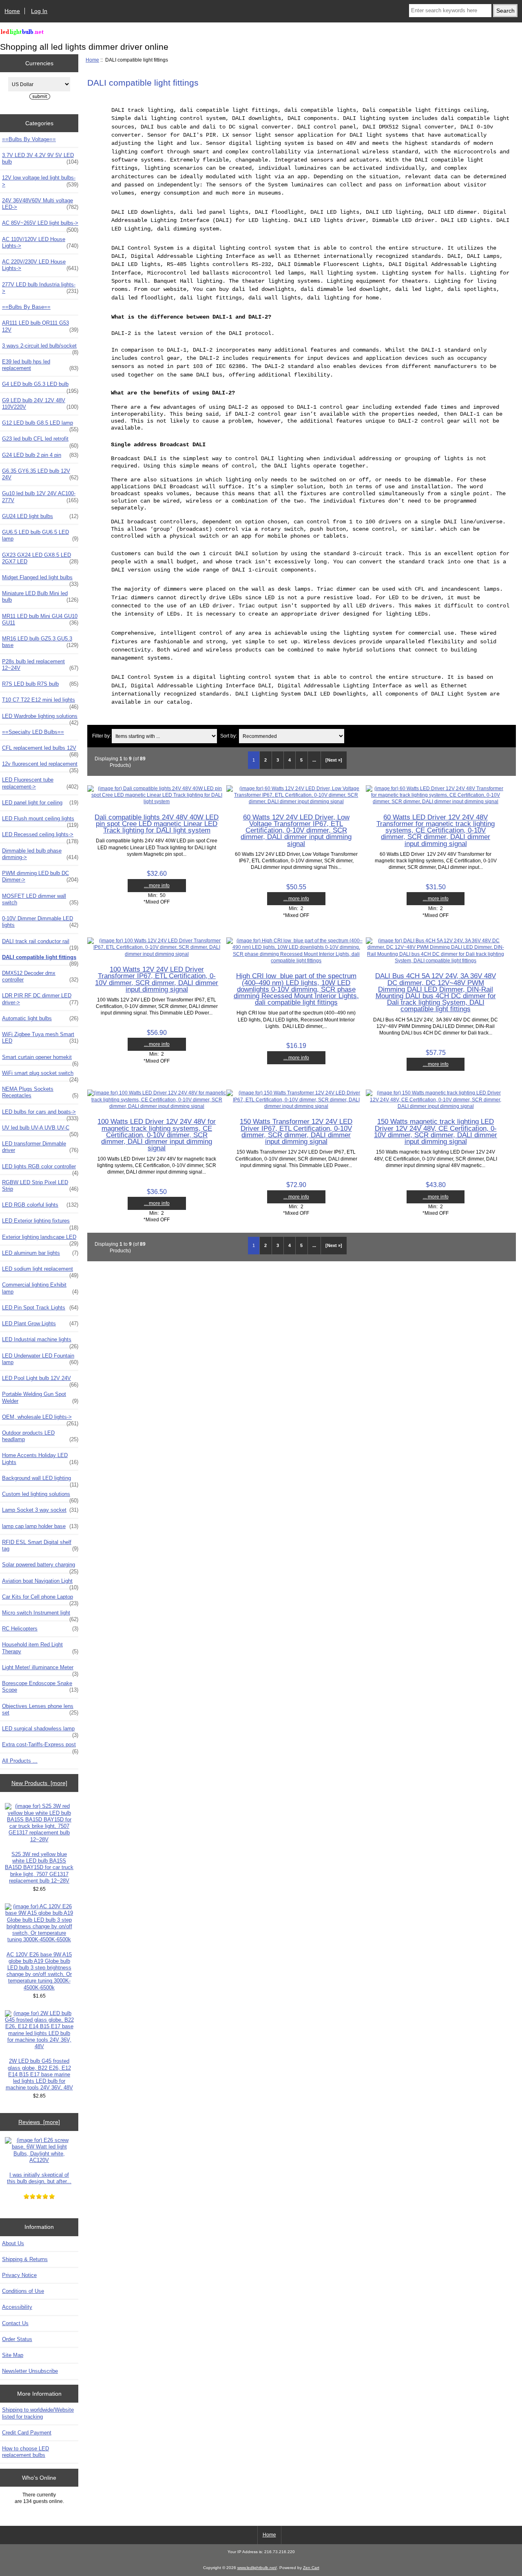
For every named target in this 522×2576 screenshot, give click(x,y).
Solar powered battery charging (40, 1567)
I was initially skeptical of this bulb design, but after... (39, 2178)
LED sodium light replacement (40, 1271)
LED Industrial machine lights (40, 1342)
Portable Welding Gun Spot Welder (40, 1397)
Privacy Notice (19, 2275)
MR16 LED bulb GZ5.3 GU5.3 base (40, 642)
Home (12, 11)
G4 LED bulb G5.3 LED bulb (40, 386)
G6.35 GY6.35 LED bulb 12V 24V (40, 474)
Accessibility (17, 2307)
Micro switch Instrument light (40, 1615)
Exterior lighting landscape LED (40, 1239)
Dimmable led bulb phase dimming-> (40, 854)
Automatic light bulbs (40, 1018)
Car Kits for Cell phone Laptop (40, 1599)
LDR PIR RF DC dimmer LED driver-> (40, 999)
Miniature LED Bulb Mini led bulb (40, 597)
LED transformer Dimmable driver (40, 1147)
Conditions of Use (23, 2291)
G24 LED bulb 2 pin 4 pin (40, 455)
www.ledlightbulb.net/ (257, 2568)
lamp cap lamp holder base (40, 1526)
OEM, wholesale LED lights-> (40, 1419)
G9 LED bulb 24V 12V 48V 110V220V (40, 404)
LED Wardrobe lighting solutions (40, 718)
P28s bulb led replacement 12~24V (40, 665)
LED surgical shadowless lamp (40, 1731)
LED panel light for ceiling (40, 803)
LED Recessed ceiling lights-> (40, 837)
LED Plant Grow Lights (40, 1323)
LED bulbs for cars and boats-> (40, 1114)
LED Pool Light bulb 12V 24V (40, 1380)
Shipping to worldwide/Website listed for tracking (38, 2413)
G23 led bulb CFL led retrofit (40, 441)
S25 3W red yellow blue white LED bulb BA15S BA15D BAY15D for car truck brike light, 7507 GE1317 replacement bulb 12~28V (39, 1867)
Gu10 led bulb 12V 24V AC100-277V (40, 497)
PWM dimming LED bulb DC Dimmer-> (40, 876)
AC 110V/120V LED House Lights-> (40, 243)
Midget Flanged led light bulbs (40, 580)
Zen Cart (311, 2568)
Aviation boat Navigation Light (40, 1583)
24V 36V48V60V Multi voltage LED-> (40, 204)
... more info (157, 885)
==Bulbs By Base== (26, 307)
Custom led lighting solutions (40, 1496)
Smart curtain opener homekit (40, 1059)
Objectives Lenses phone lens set (40, 1709)
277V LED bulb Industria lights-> (40, 288)
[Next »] (334, 760)
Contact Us (15, 2323)
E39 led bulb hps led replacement (40, 365)
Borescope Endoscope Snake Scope (40, 1687)
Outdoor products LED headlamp (40, 1436)
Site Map (13, 2355)
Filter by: (102, 736)
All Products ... (20, 1761)
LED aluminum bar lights (40, 1253)
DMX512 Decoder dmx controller (40, 976)
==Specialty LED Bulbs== (33, 732)
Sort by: (229, 736)
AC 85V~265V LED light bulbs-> (40, 225)
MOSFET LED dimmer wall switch (40, 899)
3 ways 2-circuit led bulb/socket (40, 348)
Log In (39, 11)
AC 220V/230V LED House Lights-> (40, 265)
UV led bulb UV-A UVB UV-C (40, 1130)
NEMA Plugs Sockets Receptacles (40, 1092)
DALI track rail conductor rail (40, 944)
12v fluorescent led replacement (40, 766)
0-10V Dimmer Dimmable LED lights (40, 922)
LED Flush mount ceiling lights (40, 821)
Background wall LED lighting (40, 1480)
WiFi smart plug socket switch (40, 1075)
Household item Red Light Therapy (40, 1648)
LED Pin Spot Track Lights (40, 1308)
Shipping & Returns (25, 2259)
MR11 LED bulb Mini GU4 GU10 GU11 (40, 619)
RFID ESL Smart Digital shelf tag (40, 1545)
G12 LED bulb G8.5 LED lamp (40, 425)
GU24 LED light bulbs (40, 516)
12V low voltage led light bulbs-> (40, 181)
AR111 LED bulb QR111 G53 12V (40, 326)
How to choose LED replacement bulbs (25, 2452)
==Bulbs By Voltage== (29, 139)
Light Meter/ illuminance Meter (40, 1670)
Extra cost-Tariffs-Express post (40, 1747)
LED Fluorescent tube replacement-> (40, 783)
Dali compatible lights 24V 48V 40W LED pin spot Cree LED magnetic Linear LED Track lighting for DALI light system (157, 824)
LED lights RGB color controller (40, 1169)
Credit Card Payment (27, 2433)
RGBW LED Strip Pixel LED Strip (40, 1186)
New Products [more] (39, 1783)
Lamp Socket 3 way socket (40, 1510)
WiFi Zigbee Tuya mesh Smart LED (40, 1038)
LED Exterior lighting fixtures (40, 1223)
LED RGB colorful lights (40, 1205)
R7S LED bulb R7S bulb (40, 684)
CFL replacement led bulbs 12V (40, 750)
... (314, 760)
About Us (13, 2243)
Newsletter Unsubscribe (30, 2371)
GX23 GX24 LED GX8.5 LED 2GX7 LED (40, 558)
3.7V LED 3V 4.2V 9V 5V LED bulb (40, 158)
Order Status (17, 2339)
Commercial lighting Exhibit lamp (40, 1288)
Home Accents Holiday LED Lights (40, 1459)
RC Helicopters (40, 1629)
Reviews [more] (39, 2122)
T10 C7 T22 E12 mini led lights (40, 702)
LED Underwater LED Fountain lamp (40, 1359)
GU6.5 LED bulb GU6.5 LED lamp (40, 535)
